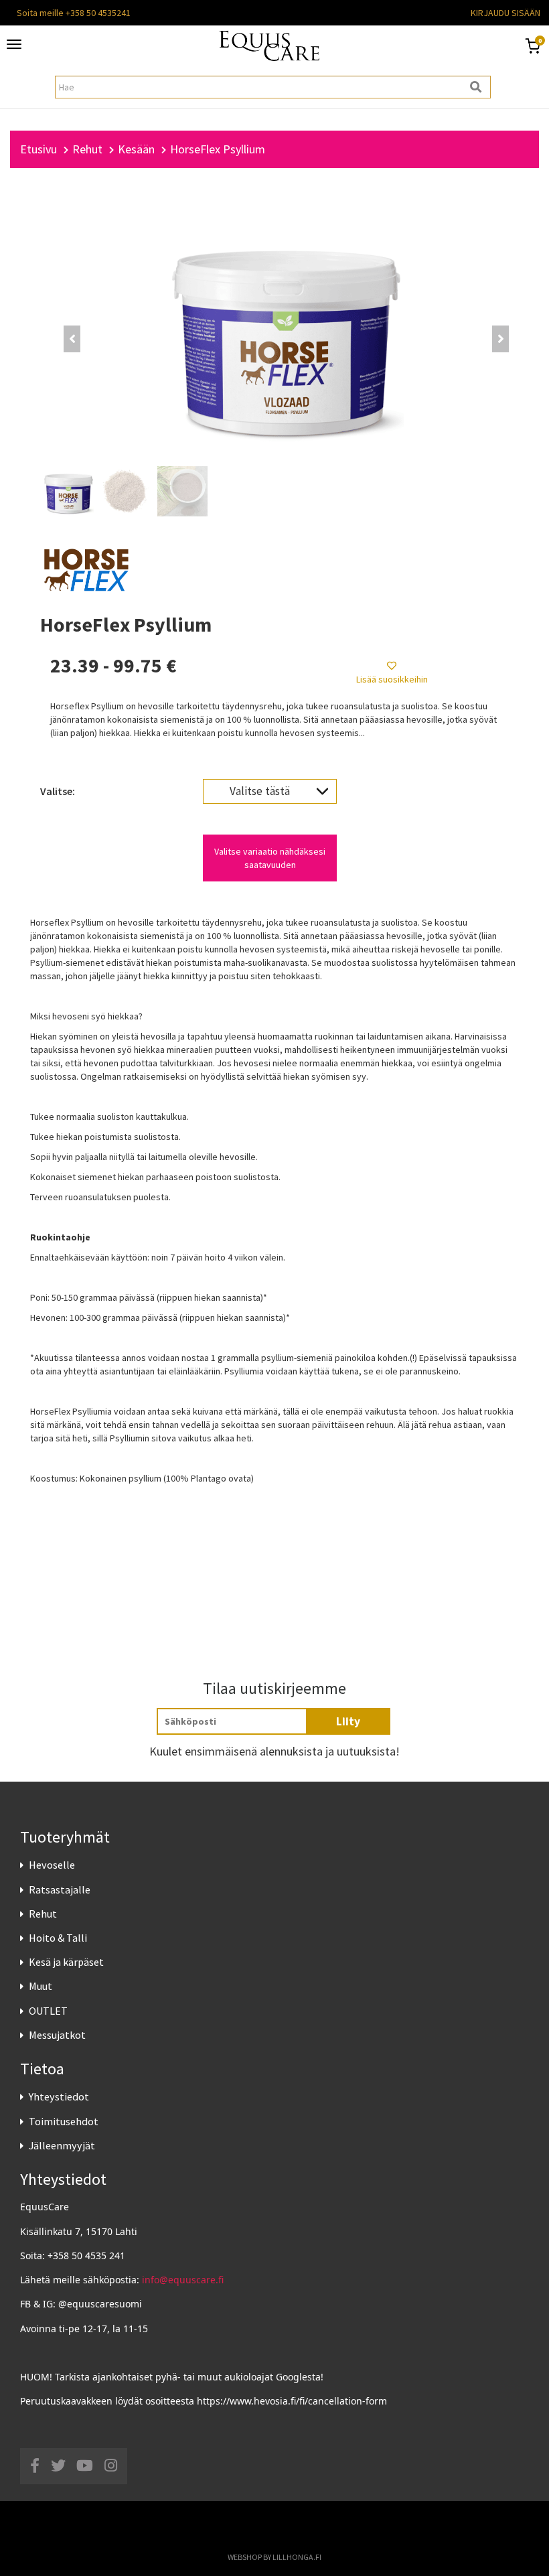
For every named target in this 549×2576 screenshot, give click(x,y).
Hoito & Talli (58, 1938)
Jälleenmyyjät (62, 2145)
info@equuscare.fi (183, 2280)
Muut (41, 1986)
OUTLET (48, 2011)
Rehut (43, 1914)
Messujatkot (57, 2035)
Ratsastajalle (60, 1889)
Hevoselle (52, 1865)
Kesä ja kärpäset (66, 1962)
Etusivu (38, 149)
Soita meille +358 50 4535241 (74, 13)
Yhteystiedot (59, 2096)
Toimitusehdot (64, 2121)
